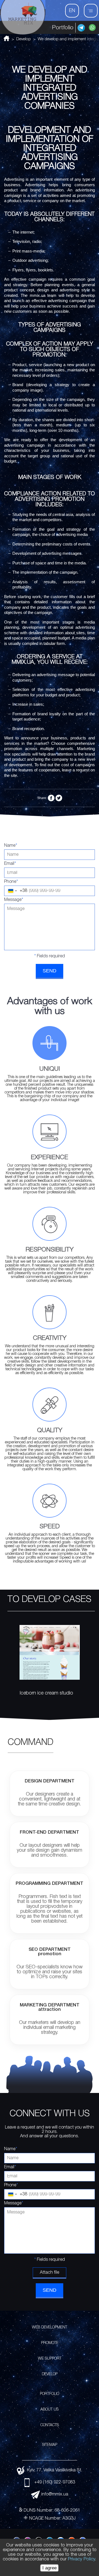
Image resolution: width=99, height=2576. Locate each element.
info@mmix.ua (55, 2494)
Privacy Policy (81, 2559)
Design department (50, 1781)
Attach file (50, 2273)
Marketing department (50, 2007)
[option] (46, 1670)
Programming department (50, 1884)
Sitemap (50, 2445)
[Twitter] (59, 798)
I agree (50, 2568)
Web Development (50, 2327)
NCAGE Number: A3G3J (52, 2518)
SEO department (50, 1952)
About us (50, 2410)
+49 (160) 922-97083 (55, 2482)
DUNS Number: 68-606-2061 (52, 2511)
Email (10, 864)
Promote (50, 2343)
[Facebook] (51, 798)
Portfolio (63, 28)
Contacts (50, 2425)
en (72, 11)
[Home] (23, 17)
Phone (11, 882)
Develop (50, 2374)
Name (11, 846)
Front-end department (50, 1832)
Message (14, 900)
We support (50, 2359)
